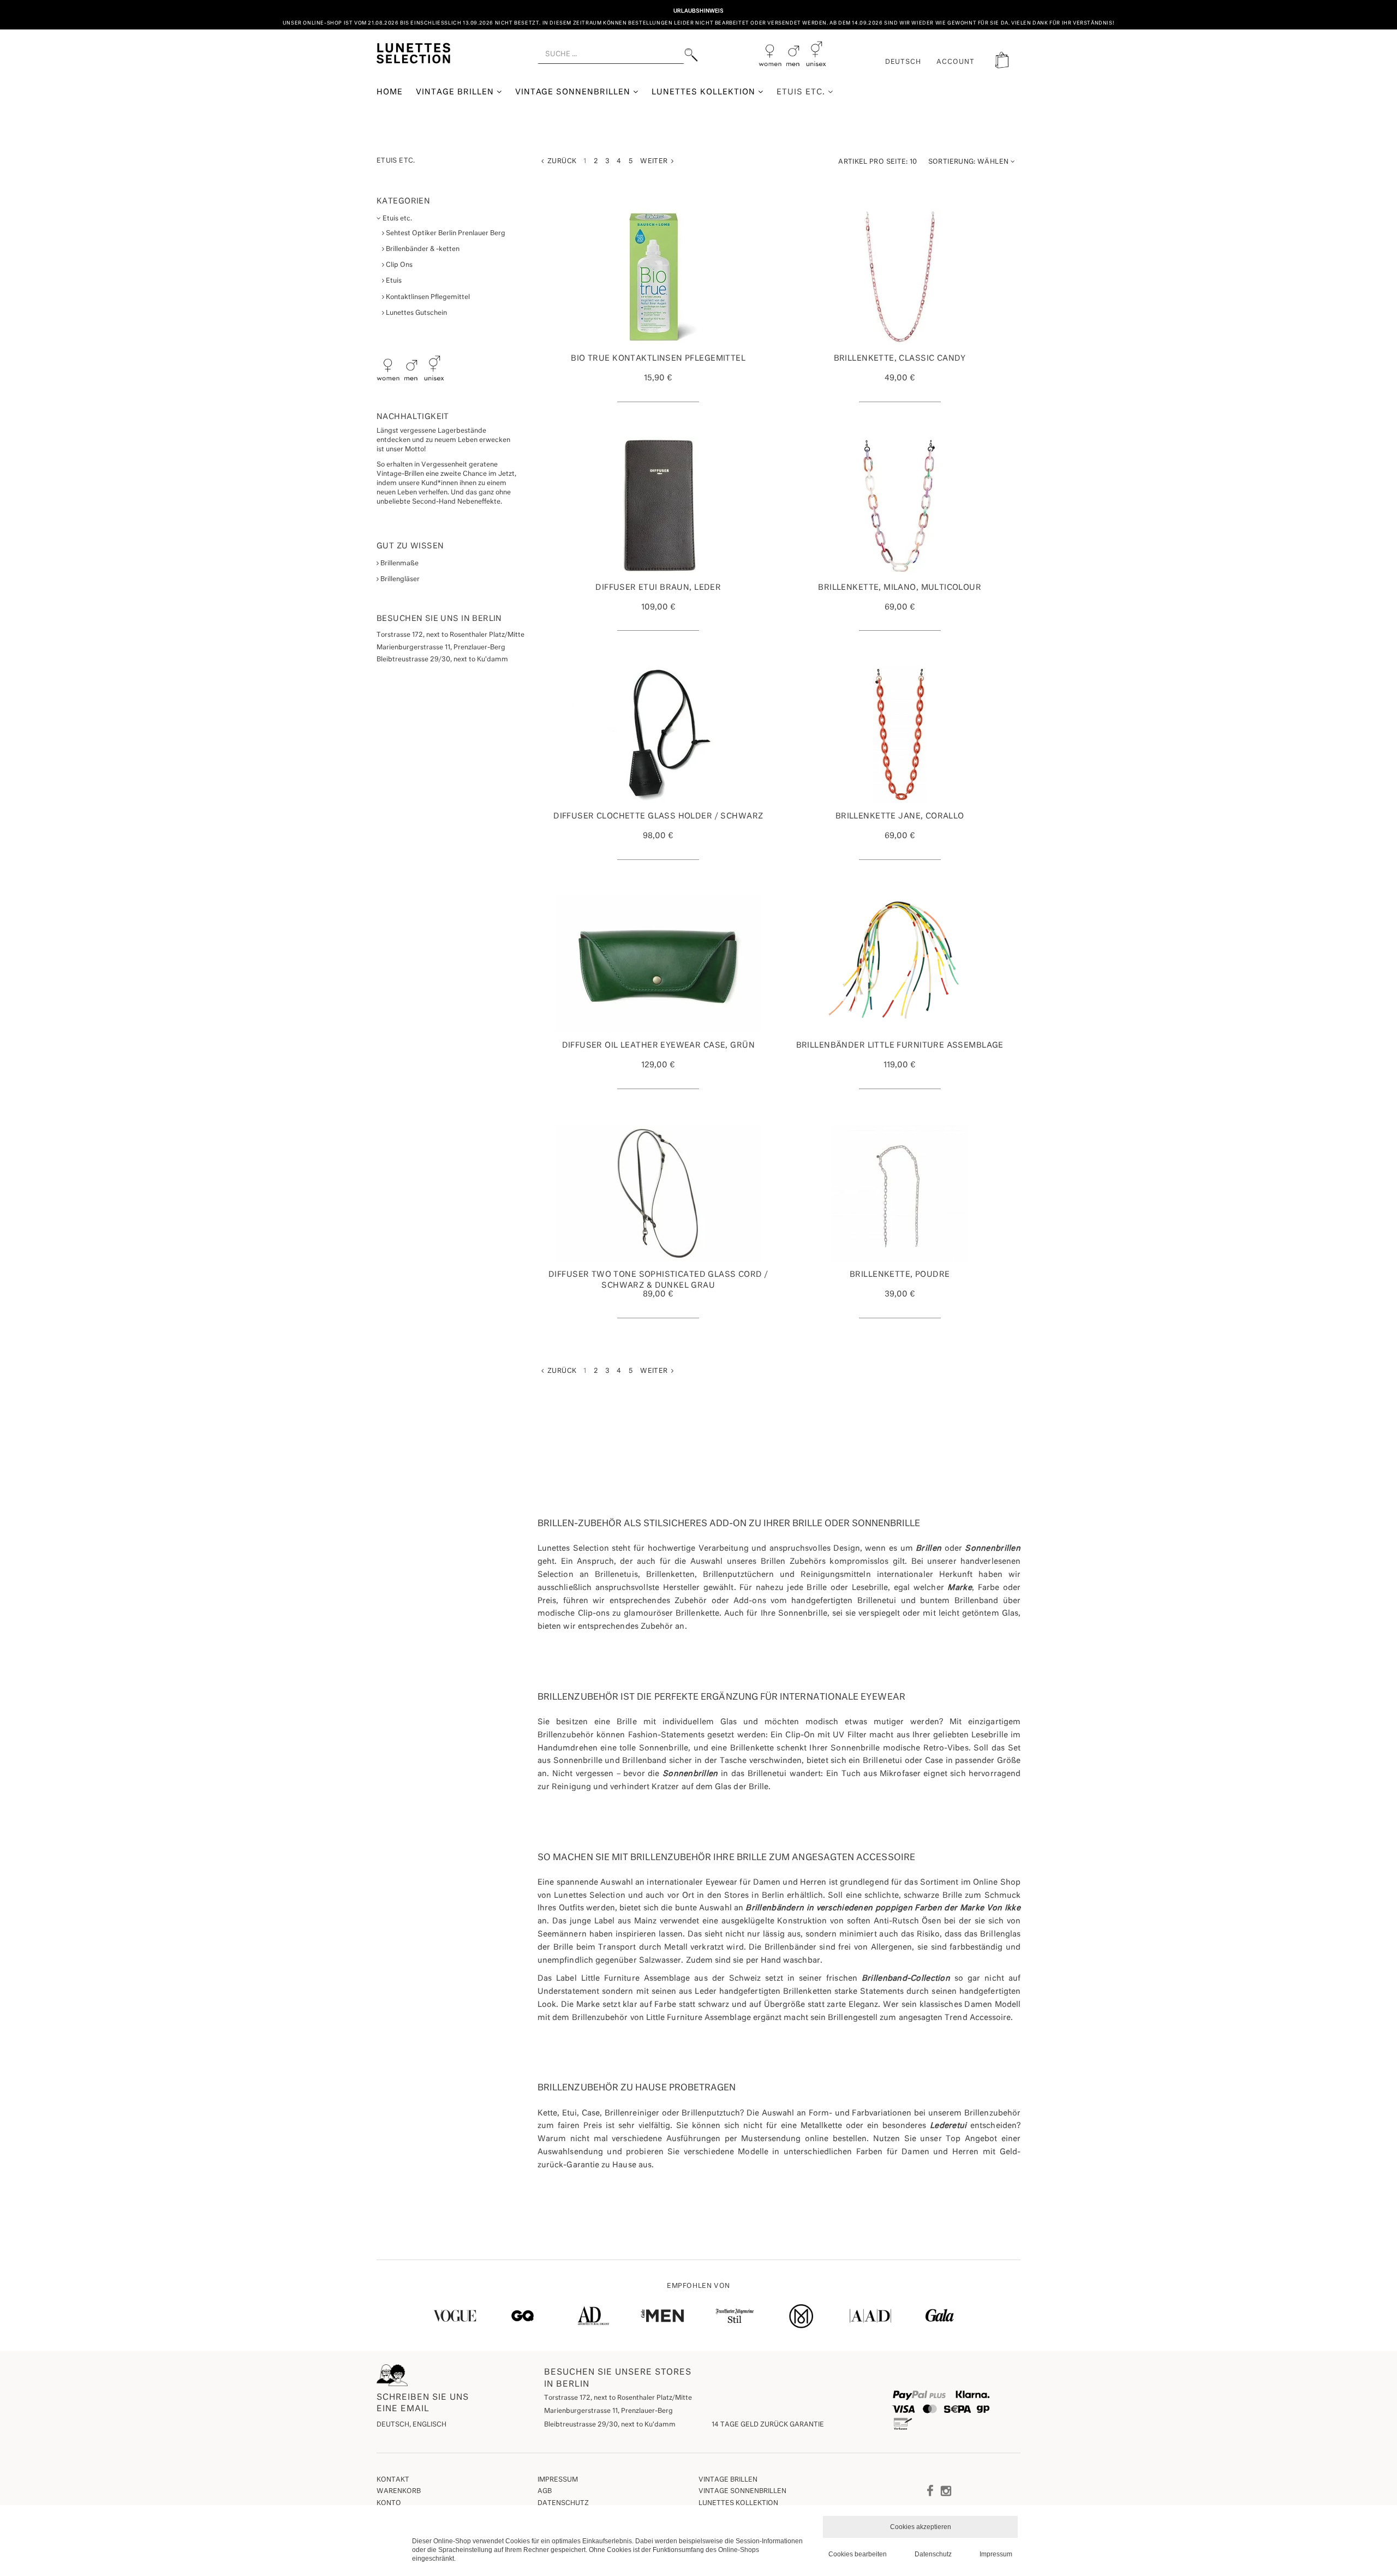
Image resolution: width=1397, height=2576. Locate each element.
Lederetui (948, 2126)
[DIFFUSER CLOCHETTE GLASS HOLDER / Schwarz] (658, 734)
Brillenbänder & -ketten (422, 249)
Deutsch (903, 62)
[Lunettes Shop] (413, 52)
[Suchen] (691, 55)
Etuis (393, 281)
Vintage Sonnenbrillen (574, 92)
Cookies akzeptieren (921, 2527)
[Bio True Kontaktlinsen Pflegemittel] (658, 277)
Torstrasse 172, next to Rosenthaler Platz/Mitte (618, 2398)
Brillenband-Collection (906, 1979)
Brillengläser (399, 579)
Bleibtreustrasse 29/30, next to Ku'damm (610, 2425)
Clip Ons (398, 265)
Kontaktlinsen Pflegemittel (427, 297)
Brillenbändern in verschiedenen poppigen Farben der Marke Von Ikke (883, 1908)
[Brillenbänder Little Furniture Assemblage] (900, 964)
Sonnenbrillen (993, 1549)
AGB (545, 2491)
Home (390, 92)
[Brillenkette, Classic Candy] (900, 277)
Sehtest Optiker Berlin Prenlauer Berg (445, 234)
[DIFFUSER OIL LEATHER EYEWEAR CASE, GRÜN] (658, 964)
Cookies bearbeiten (858, 2554)
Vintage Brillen (456, 92)
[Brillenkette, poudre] (900, 1193)
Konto (389, 2503)
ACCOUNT (956, 62)
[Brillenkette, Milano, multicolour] (900, 506)
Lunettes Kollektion (705, 92)
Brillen (929, 1549)
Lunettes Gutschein (416, 313)
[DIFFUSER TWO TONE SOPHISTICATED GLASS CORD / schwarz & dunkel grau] (658, 1193)
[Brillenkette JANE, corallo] (900, 734)
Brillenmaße (399, 564)
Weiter (656, 162)
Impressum (558, 2480)
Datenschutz (563, 2503)
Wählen (969, 162)
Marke (959, 1588)
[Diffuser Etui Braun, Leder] (658, 506)
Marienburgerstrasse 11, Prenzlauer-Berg (608, 2411)
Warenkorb (399, 2491)
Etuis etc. (802, 92)
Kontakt (393, 2480)
